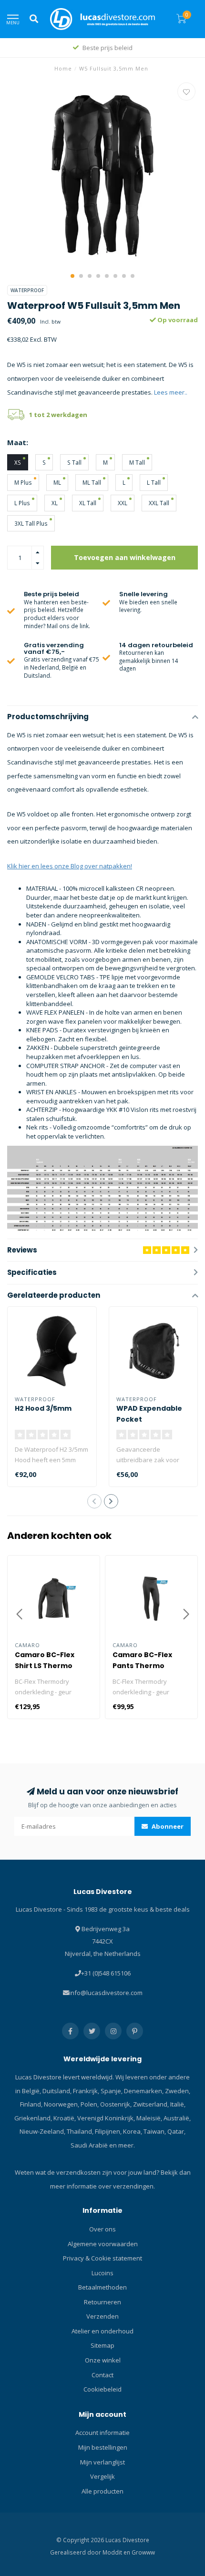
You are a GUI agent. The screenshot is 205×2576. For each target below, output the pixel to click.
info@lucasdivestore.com (106, 1993)
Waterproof (27, 290)
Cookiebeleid (102, 2389)
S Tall (74, 462)
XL (55, 503)
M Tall (137, 462)
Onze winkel (103, 2360)
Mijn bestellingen (103, 2447)
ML (57, 482)
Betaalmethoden (102, 2287)
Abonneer (167, 1826)
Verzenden (102, 2316)
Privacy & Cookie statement (102, 2258)
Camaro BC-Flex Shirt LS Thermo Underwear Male (45, 1666)
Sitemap (102, 2345)
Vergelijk (102, 2476)
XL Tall (88, 503)
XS (18, 462)
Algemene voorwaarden (103, 2244)
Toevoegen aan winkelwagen (125, 557)
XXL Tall (159, 503)
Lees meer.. (171, 392)
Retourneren (102, 2302)
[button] (72, 276)
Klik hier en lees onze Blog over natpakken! (70, 866)
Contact (102, 2375)
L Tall (154, 482)
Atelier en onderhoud (102, 2331)
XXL (123, 503)
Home (63, 68)
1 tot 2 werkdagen (58, 415)
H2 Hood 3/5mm (43, 1408)
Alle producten (102, 2491)
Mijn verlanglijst (102, 2462)
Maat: (18, 442)
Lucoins (102, 2273)
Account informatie (102, 2433)
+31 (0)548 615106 (106, 1973)
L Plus (22, 503)
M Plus (23, 482)
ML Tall (92, 482)
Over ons (102, 2229)
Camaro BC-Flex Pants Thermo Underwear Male (143, 1666)
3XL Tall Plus (31, 523)
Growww (143, 2552)
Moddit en (117, 2552)
